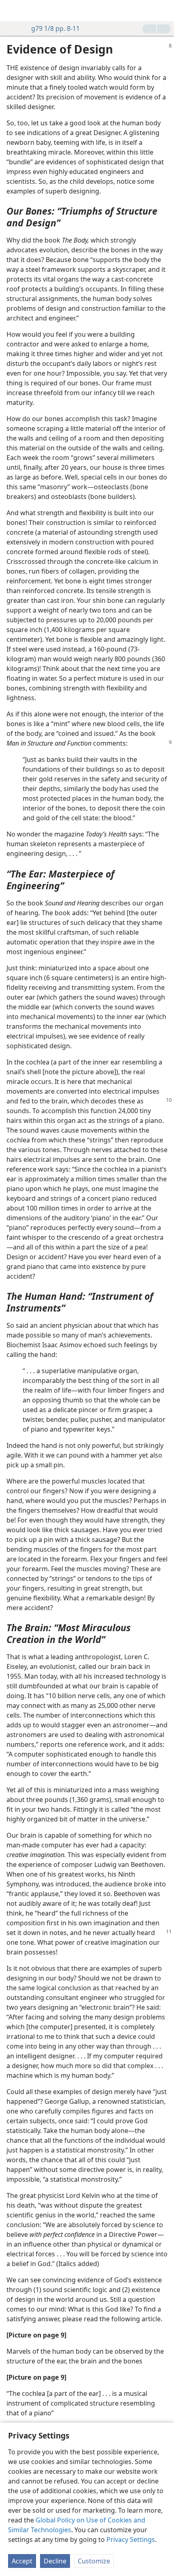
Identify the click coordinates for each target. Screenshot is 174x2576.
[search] (164, 11)
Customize (94, 2561)
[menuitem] (12, 11)
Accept (22, 2561)
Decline (55, 2561)
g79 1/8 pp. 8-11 (55, 28)
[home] (12, 11)
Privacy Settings (131, 2539)
